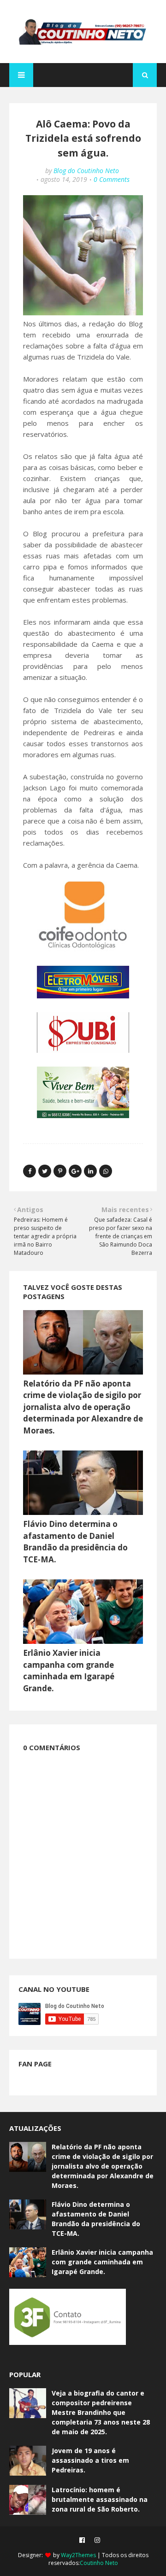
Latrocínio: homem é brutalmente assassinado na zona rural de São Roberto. (100, 2499)
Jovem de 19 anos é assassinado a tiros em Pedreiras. (90, 2460)
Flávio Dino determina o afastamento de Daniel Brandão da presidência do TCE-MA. (96, 2219)
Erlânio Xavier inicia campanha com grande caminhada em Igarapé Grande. (102, 2262)
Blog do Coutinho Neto (86, 171)
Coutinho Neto (99, 2563)
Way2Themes (78, 2555)
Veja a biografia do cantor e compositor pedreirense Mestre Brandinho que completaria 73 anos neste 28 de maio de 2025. (101, 2412)
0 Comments (112, 179)
